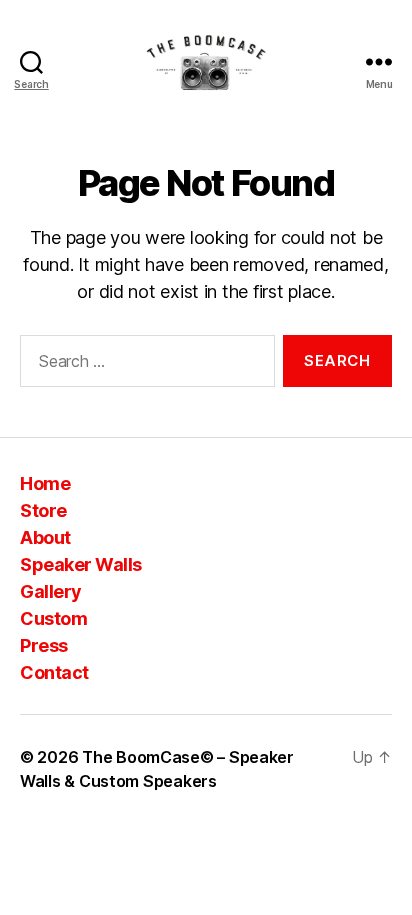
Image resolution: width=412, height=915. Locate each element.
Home (45, 483)
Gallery (51, 591)
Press (44, 645)
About (45, 537)
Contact (54, 672)
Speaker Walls (81, 564)
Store (43, 510)
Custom (53, 618)
